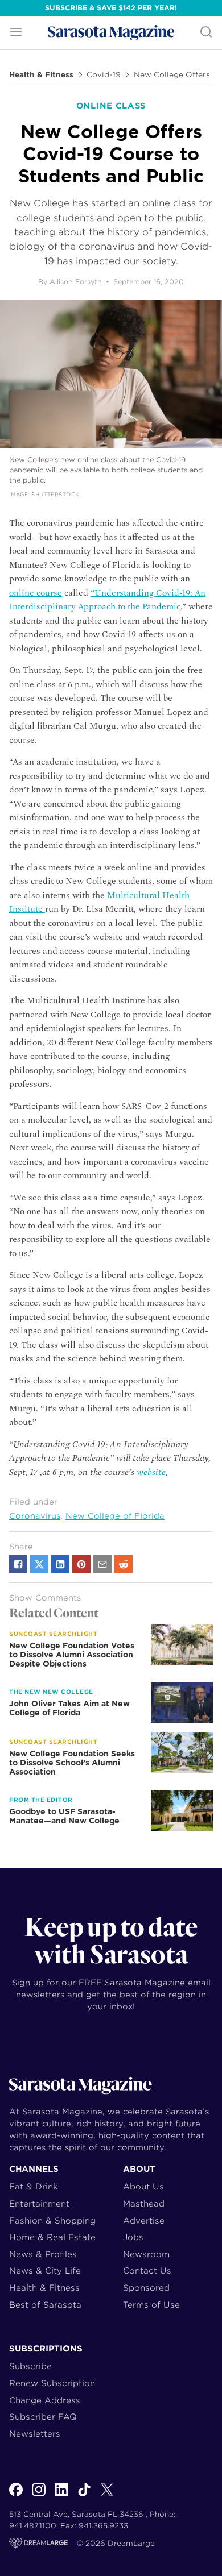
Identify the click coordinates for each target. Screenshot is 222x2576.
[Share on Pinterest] (81, 1564)
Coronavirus (35, 1516)
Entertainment (39, 2203)
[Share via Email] (102, 1564)
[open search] (206, 33)
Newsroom (146, 2254)
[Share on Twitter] (39, 1564)
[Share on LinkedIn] (60, 1564)
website (151, 1472)
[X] (107, 2496)
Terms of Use (151, 2305)
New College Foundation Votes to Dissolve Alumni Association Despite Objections (72, 1655)
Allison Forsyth (76, 282)
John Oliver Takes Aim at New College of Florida (69, 1708)
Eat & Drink (34, 2186)
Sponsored (146, 2288)
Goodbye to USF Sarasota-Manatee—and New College (64, 1816)
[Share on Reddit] (124, 1564)
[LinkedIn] (61, 2496)
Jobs (133, 2237)
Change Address (45, 2400)
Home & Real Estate (52, 2237)
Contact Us (147, 2270)
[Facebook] (16, 2496)
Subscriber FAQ (43, 2417)
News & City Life (45, 2270)
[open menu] (16, 33)
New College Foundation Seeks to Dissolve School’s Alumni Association (72, 1763)
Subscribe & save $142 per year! (111, 8)
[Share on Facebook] (18, 1564)
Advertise (144, 2220)
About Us (143, 2186)
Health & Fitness (41, 75)
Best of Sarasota (45, 2305)
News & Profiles (43, 2254)
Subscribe (30, 2366)
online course (36, 593)
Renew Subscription (52, 2383)
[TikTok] (84, 2496)
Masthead (144, 2203)
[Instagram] (39, 2496)
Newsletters (35, 2434)
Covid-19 (104, 75)
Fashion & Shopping (52, 2220)
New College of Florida (115, 1516)
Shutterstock (55, 494)
